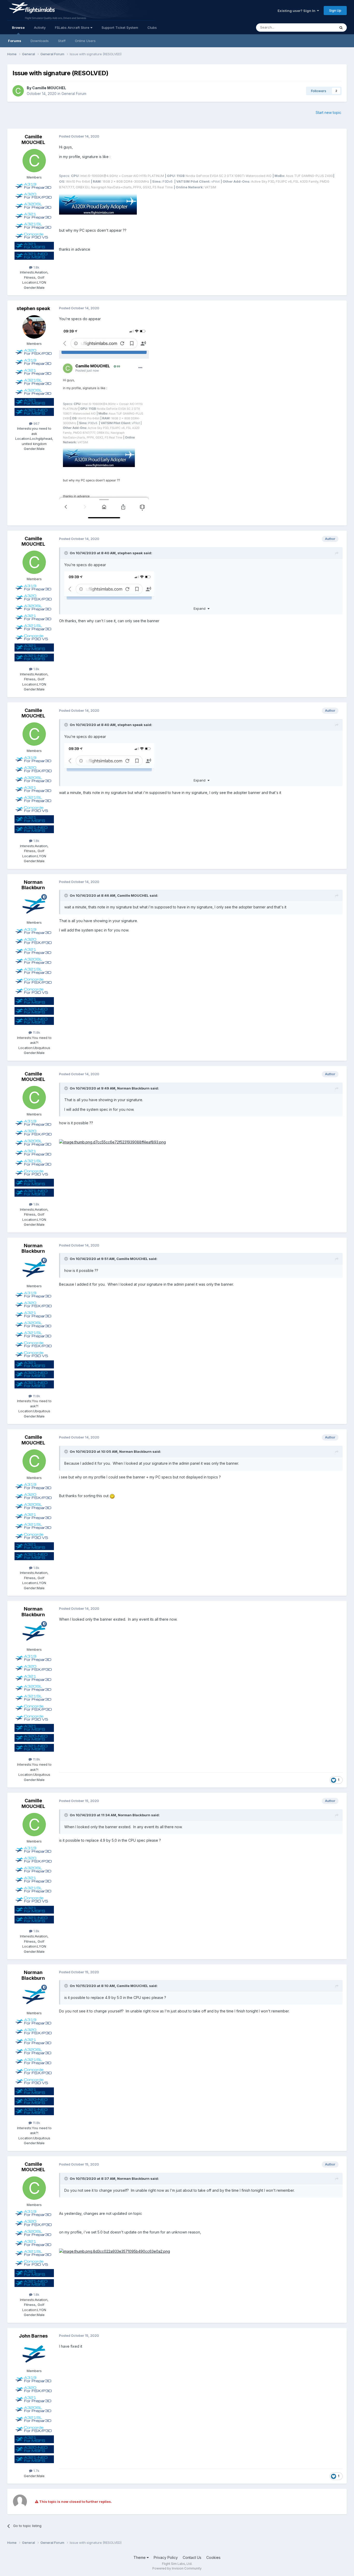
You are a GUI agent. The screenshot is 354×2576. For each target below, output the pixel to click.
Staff (62, 41)
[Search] (341, 28)
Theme (140, 2557)
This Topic (320, 27)
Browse (18, 28)
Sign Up (335, 10)
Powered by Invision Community (177, 2568)
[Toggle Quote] (67, 553)
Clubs (152, 28)
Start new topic (328, 112)
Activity (40, 28)
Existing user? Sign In (297, 11)
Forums (15, 41)
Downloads (40, 41)
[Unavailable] (112, 1142)
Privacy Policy (166, 2557)
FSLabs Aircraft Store (73, 28)
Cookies (213, 2557)
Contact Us (192, 2557)
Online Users (85, 41)
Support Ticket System (120, 28)
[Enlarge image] (98, 204)
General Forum (74, 94)
